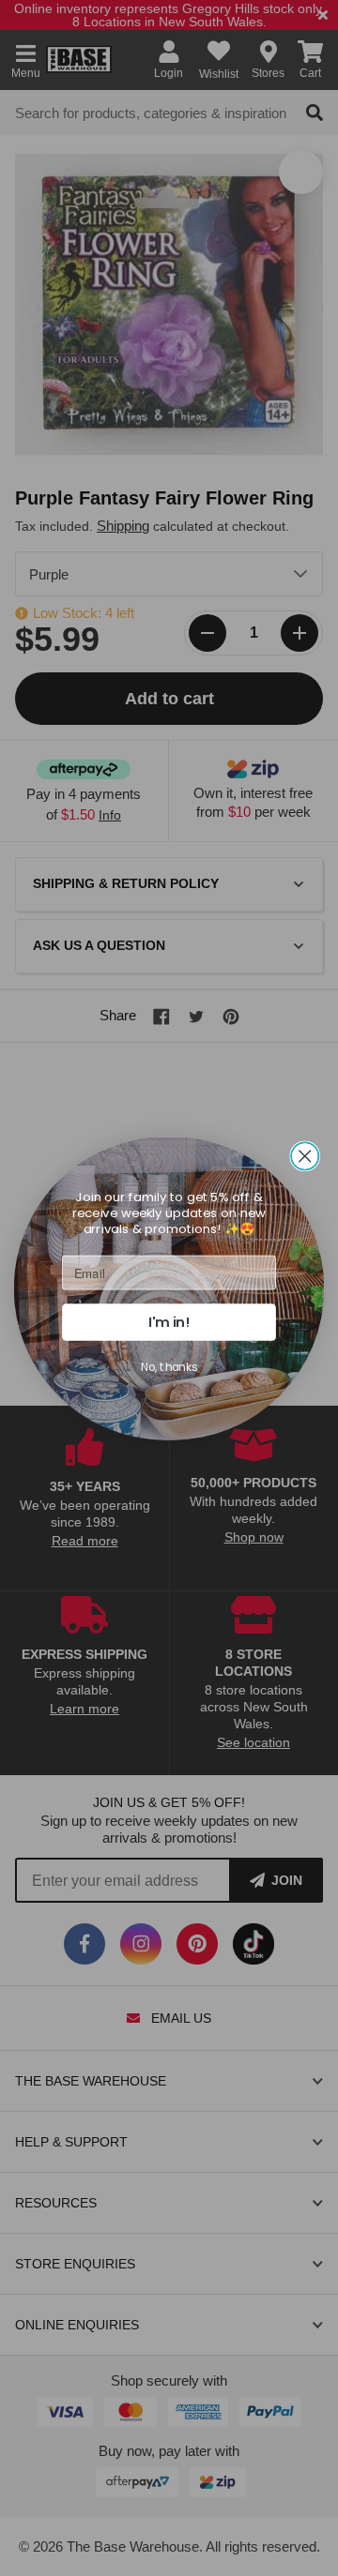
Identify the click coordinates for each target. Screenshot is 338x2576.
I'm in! (169, 1322)
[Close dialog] (305, 1156)
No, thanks (169, 1367)
